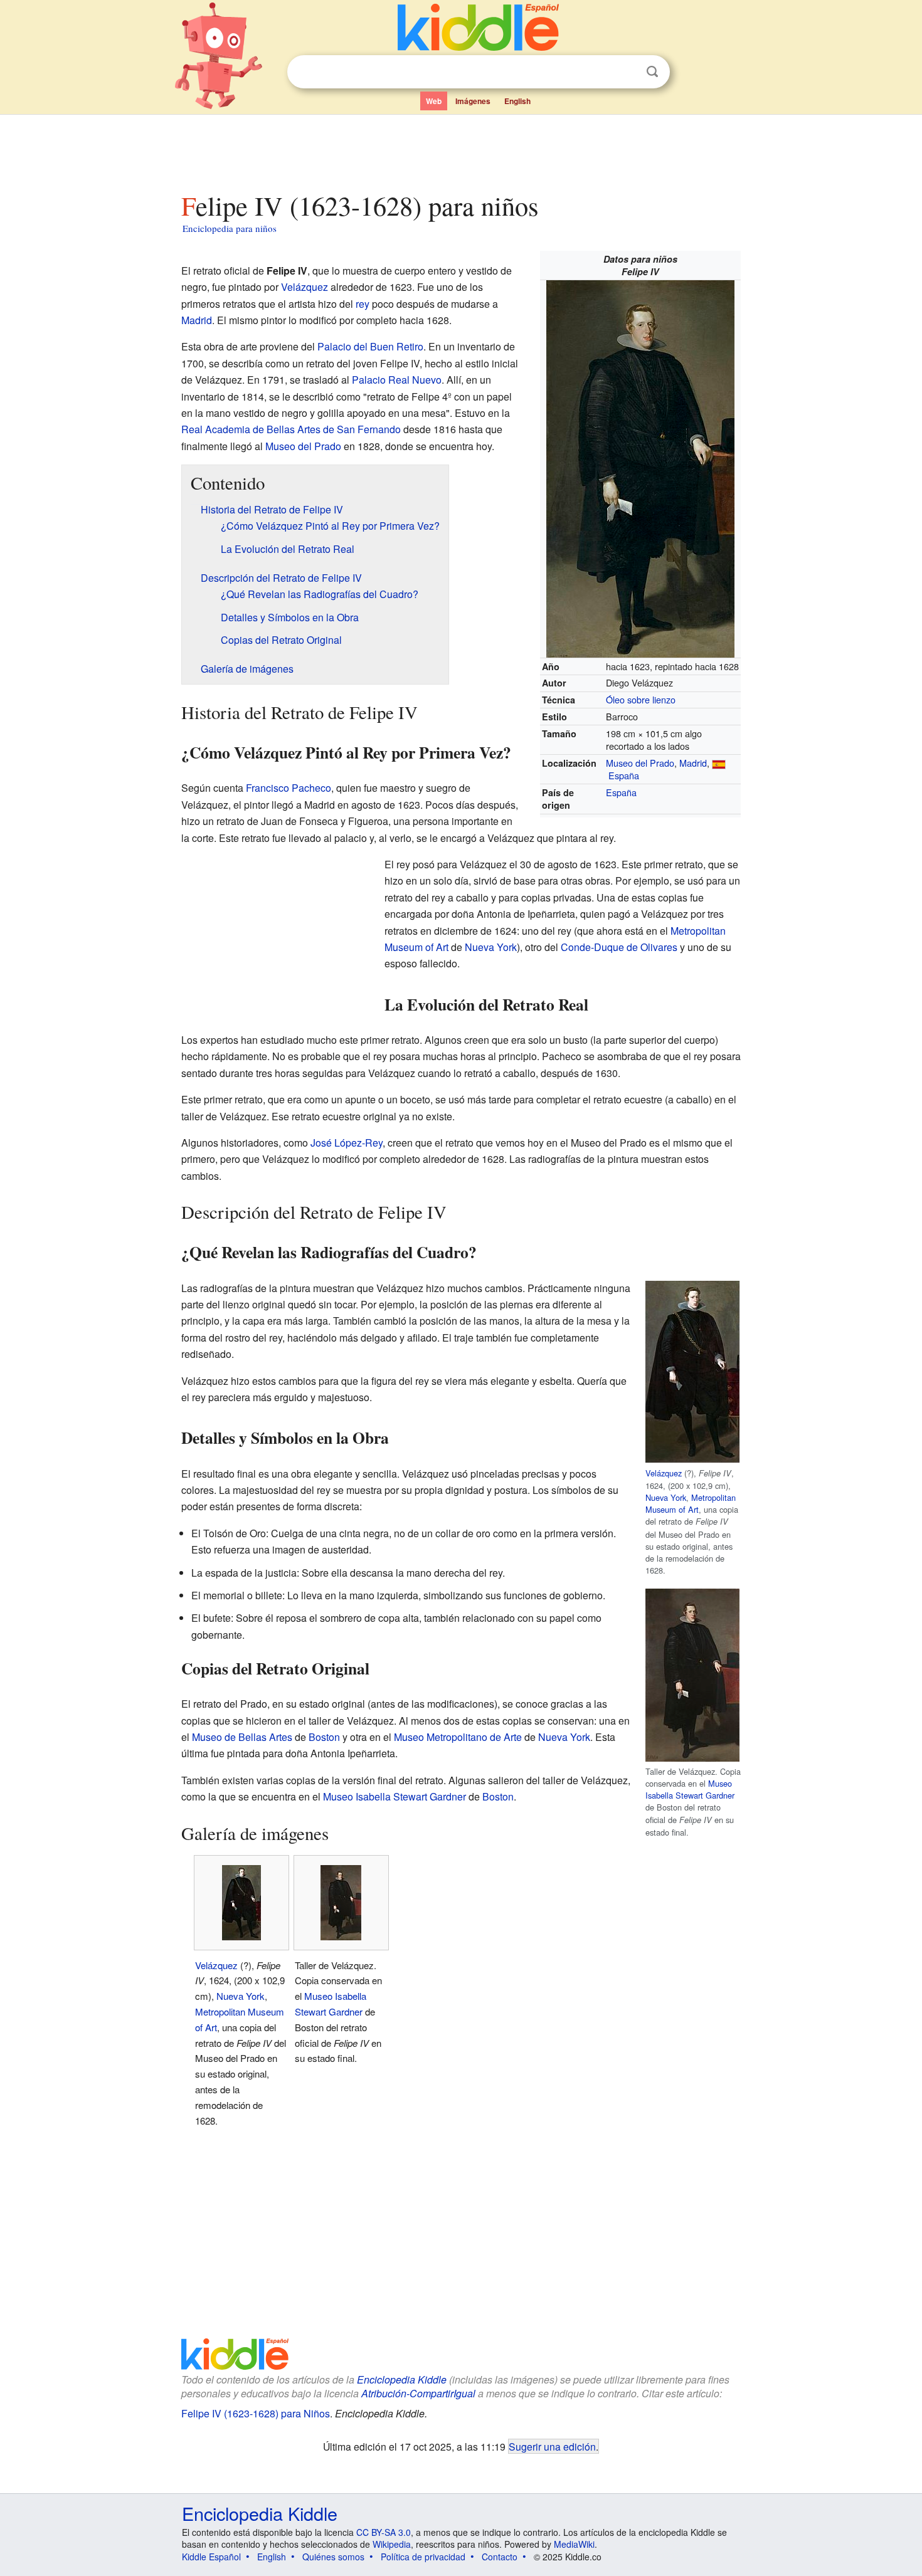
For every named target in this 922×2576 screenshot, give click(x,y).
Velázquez (305, 287)
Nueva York (491, 947)
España (624, 775)
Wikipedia (392, 2544)
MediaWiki (574, 2544)
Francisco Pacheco (289, 788)
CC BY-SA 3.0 (384, 2532)
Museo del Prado (640, 763)
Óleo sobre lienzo (641, 699)
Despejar (627, 72)
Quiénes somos (333, 2557)
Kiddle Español (211, 2557)
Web (434, 101)
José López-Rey (347, 1143)
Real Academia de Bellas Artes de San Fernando (291, 429)
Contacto (500, 2557)
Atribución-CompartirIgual (418, 2393)
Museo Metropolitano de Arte (458, 1737)
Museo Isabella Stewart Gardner (690, 1789)
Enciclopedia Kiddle (402, 2379)
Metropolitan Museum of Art (691, 1503)
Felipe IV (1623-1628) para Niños (256, 2413)
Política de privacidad (423, 2557)
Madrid (693, 763)
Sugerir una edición (552, 2446)
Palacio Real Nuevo (397, 380)
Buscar (652, 72)
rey (363, 304)
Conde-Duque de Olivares (619, 947)
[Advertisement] (460, 150)
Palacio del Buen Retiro (370, 346)
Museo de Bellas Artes (242, 1737)
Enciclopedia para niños (230, 228)
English (517, 101)
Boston (324, 1737)
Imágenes (473, 101)
